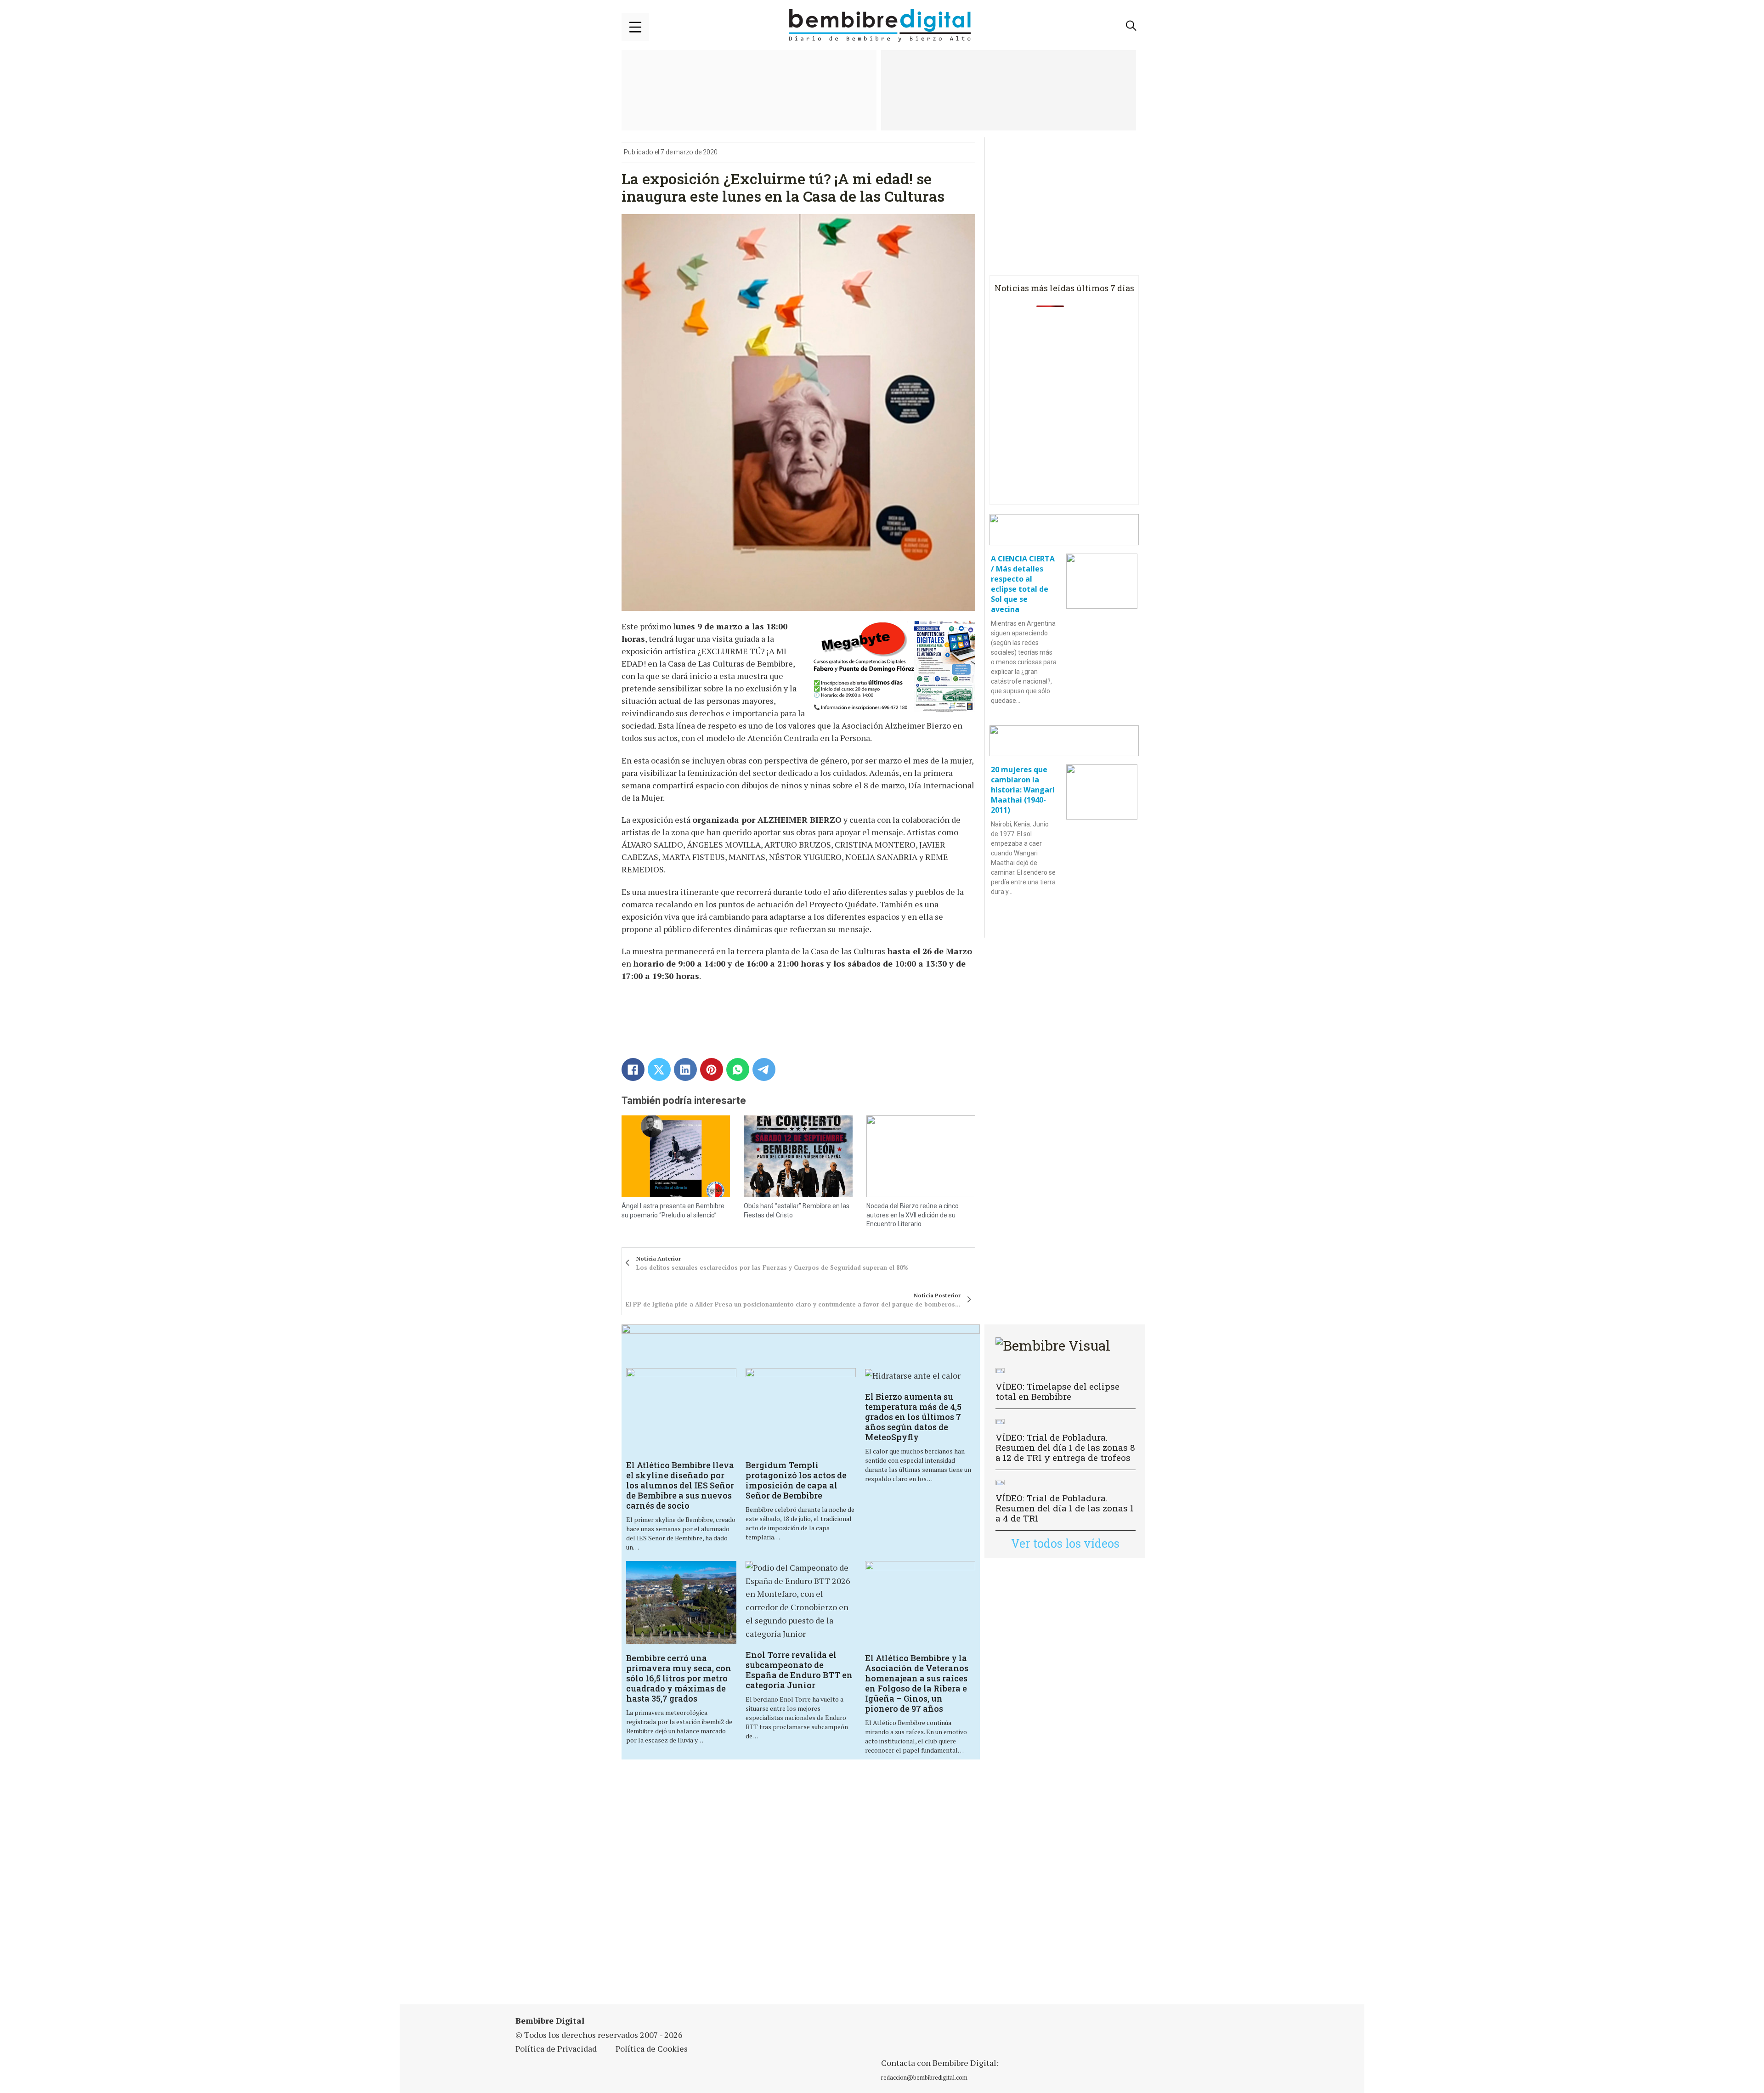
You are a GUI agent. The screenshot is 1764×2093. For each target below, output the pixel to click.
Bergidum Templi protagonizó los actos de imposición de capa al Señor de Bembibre (796, 1480)
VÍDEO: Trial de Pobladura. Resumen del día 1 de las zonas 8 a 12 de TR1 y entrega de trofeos (1065, 1447)
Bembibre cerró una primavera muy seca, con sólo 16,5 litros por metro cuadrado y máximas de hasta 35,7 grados (679, 1678)
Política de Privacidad (556, 2048)
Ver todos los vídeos (1065, 1543)
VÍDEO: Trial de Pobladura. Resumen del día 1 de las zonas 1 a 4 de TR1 (1065, 1508)
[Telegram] (764, 1069)
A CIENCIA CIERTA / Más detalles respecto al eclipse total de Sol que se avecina (1023, 584)
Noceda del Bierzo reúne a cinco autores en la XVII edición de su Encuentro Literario (913, 1215)
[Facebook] (633, 1069)
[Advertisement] (801, 1888)
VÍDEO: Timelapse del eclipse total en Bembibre (1057, 1391)
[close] (635, 27)
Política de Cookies (652, 2048)
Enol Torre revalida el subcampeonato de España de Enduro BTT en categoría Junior (799, 1670)
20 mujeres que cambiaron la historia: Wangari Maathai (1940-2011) (1023, 790)
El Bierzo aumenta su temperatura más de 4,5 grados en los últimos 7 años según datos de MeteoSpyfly (913, 1417)
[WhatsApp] (738, 1069)
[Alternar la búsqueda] (1131, 26)
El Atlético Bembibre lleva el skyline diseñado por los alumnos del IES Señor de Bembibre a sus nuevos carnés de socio (680, 1485)
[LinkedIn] (685, 1069)
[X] (659, 1069)
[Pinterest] (712, 1069)
